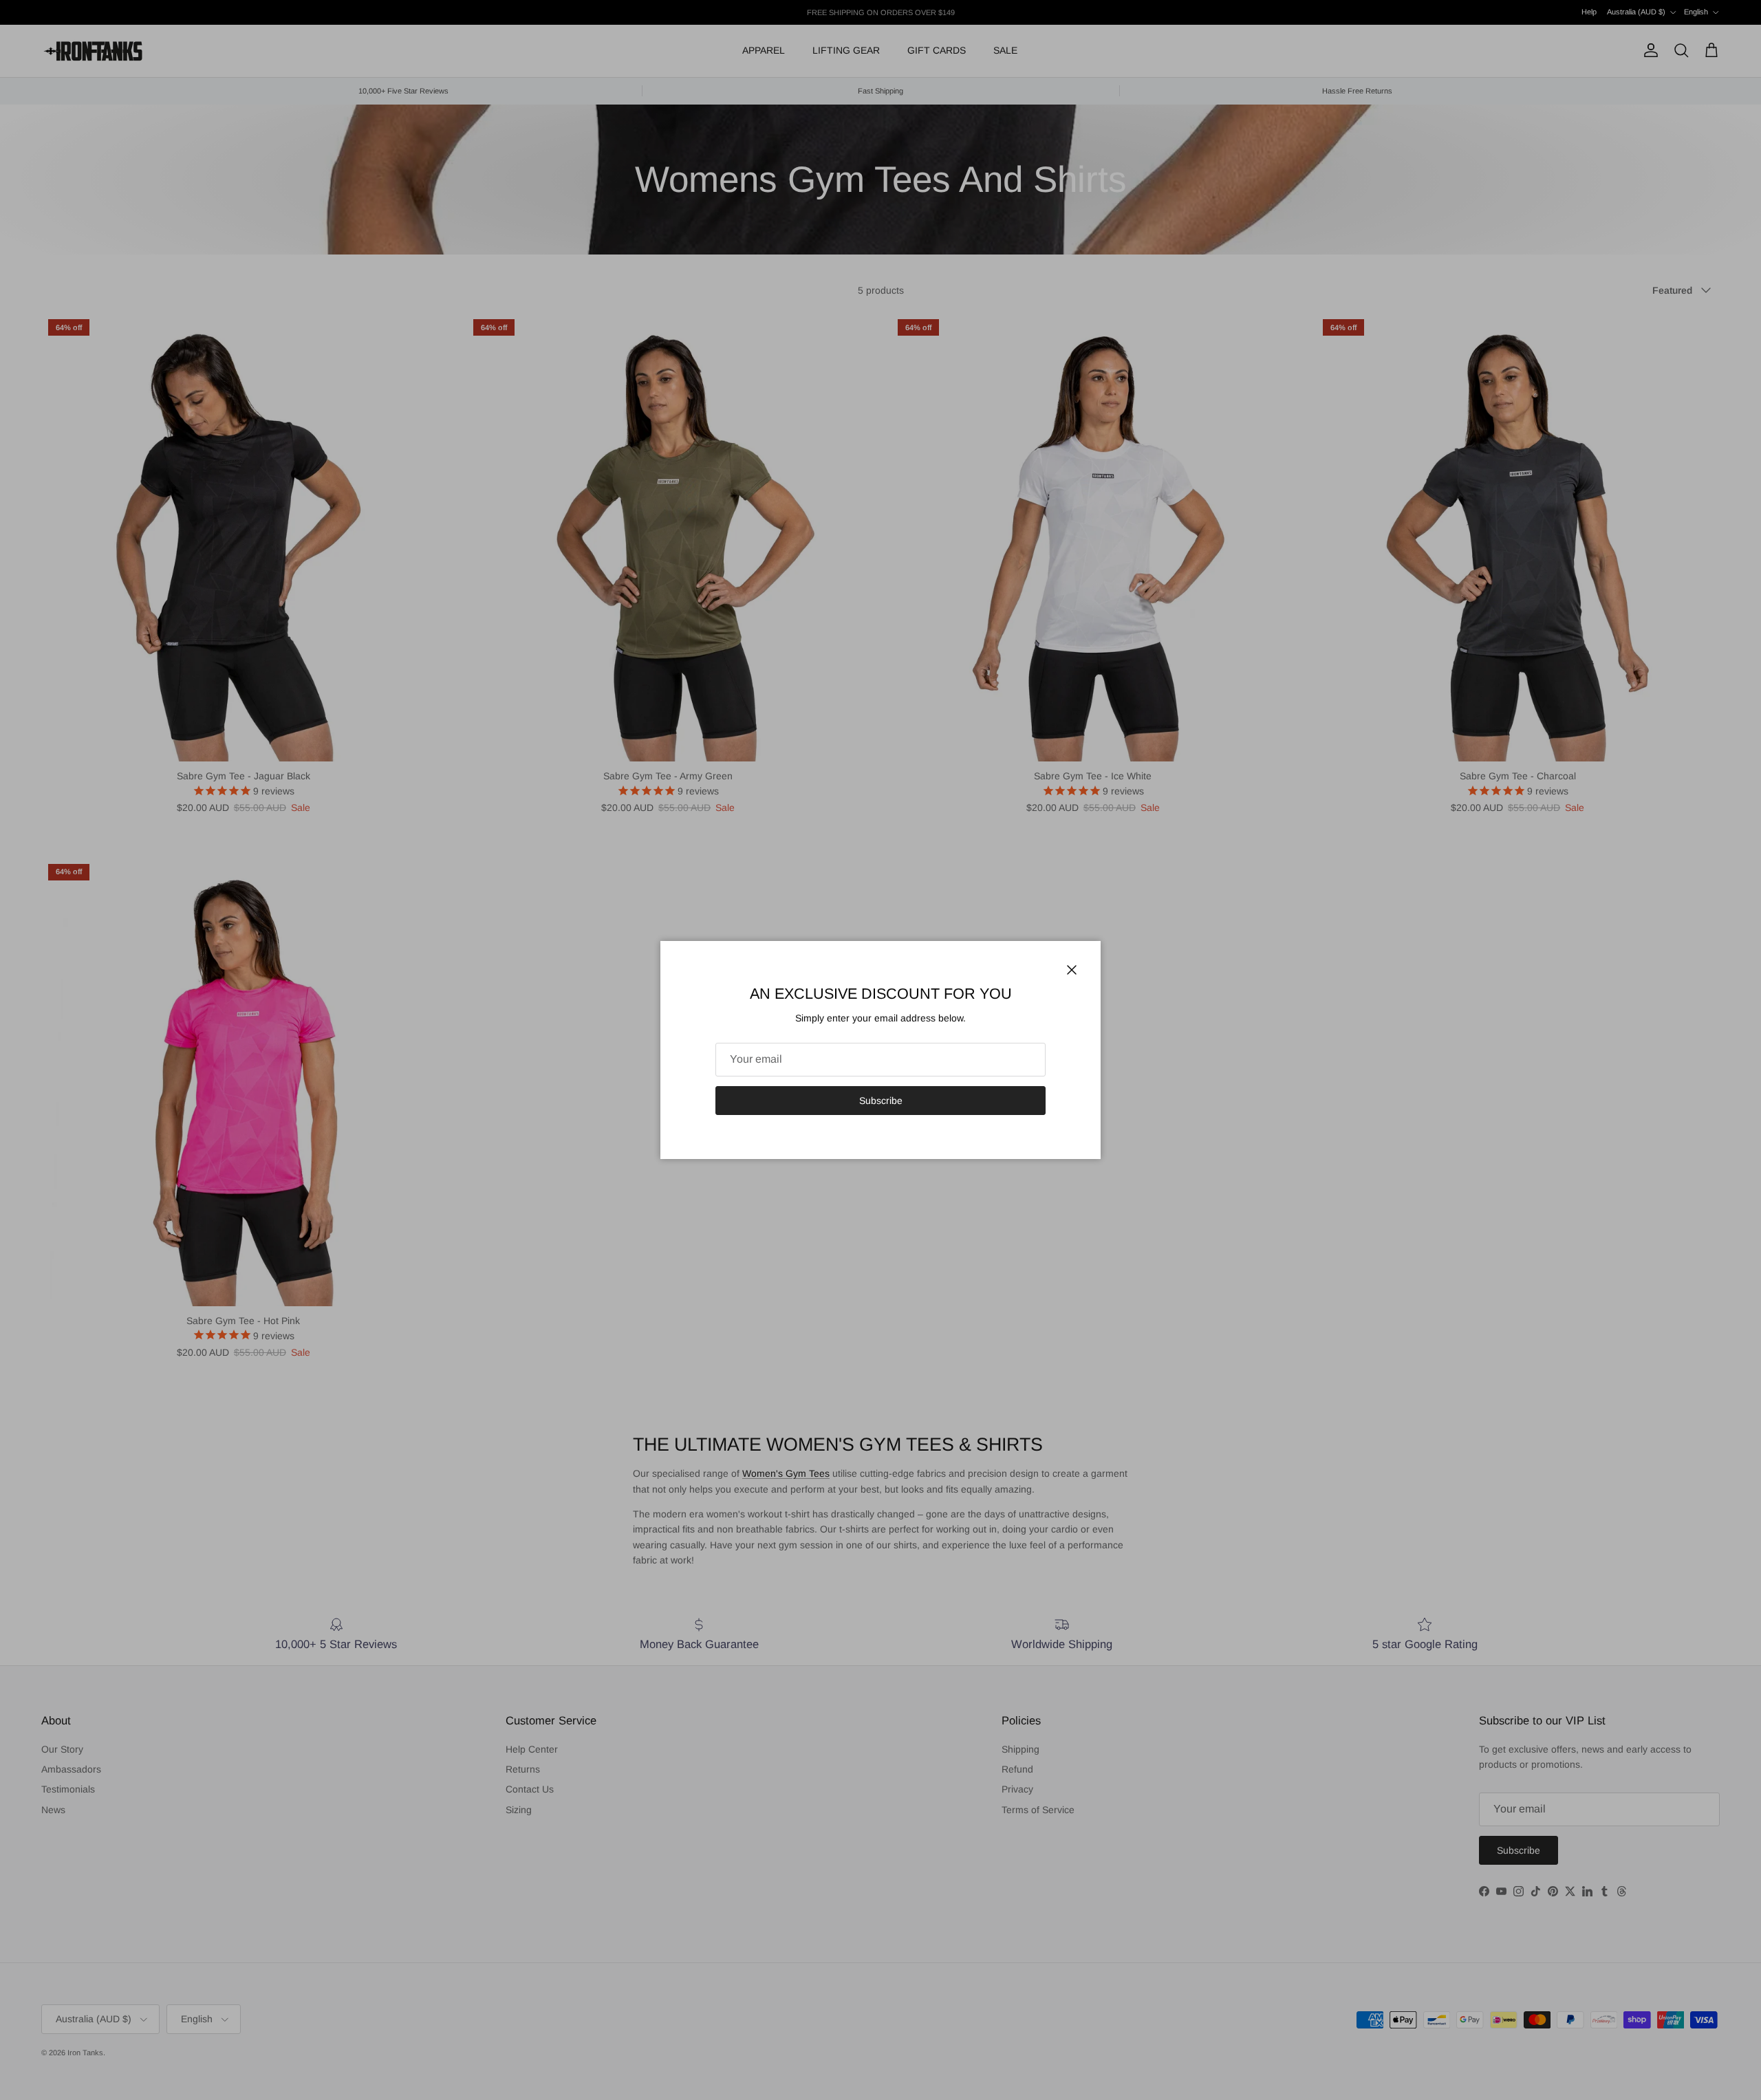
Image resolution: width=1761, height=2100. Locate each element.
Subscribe (881, 1101)
